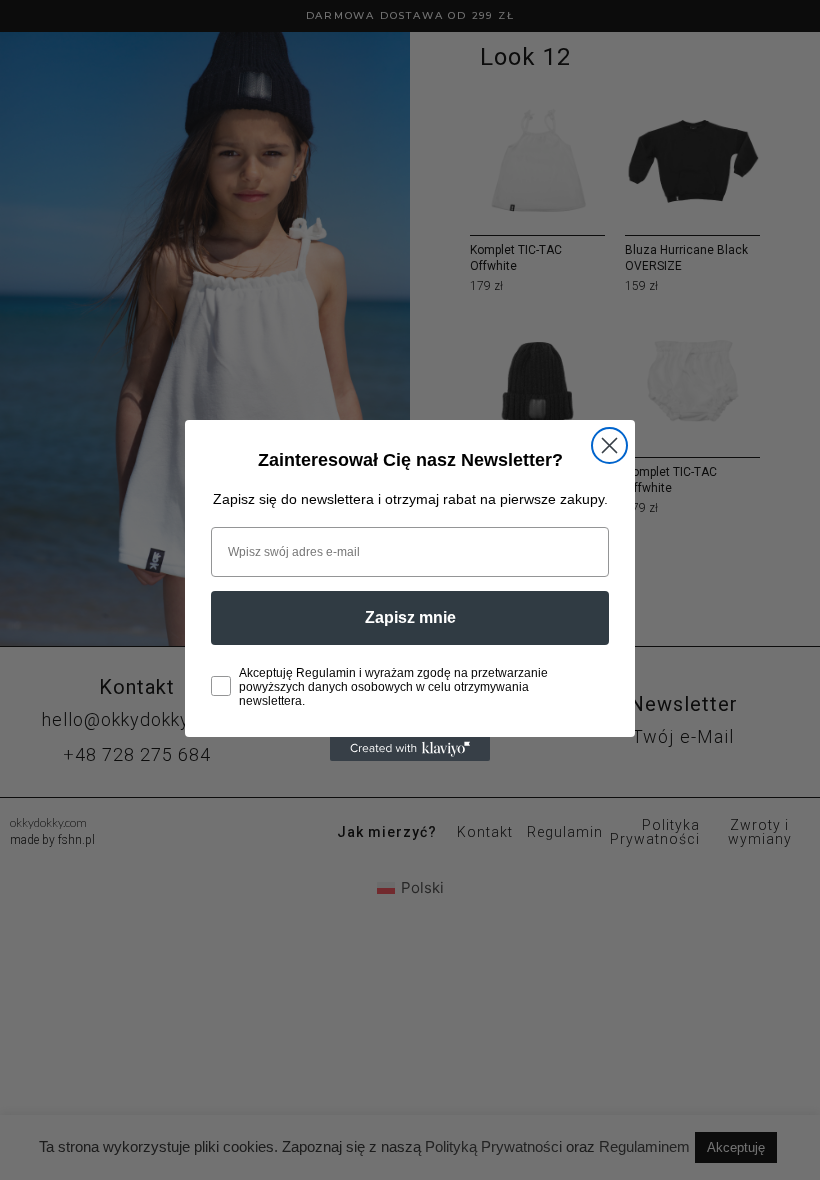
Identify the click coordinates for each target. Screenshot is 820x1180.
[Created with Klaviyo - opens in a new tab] (410, 749)
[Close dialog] (609, 445)
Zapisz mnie (410, 617)
